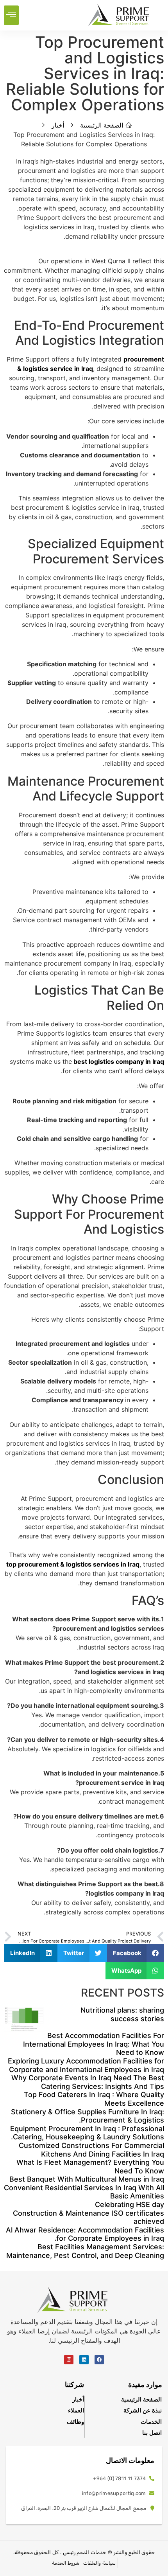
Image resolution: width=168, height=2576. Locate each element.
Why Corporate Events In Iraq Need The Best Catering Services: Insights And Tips (88, 2082)
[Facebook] (99, 2360)
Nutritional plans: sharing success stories (122, 2014)
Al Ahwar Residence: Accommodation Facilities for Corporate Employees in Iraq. (85, 2234)
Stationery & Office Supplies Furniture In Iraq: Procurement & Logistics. (88, 2116)
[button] (11, 15)
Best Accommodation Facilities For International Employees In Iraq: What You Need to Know (94, 2044)
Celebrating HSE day (130, 2205)
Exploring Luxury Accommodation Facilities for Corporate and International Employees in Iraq (86, 2065)
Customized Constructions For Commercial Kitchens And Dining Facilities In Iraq (91, 2150)
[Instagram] (69, 2360)
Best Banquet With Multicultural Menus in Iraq (87, 2179)
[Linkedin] (84, 2360)
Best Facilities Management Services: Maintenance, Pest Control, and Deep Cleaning (85, 2251)
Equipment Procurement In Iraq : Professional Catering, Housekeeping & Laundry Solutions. (87, 2133)
